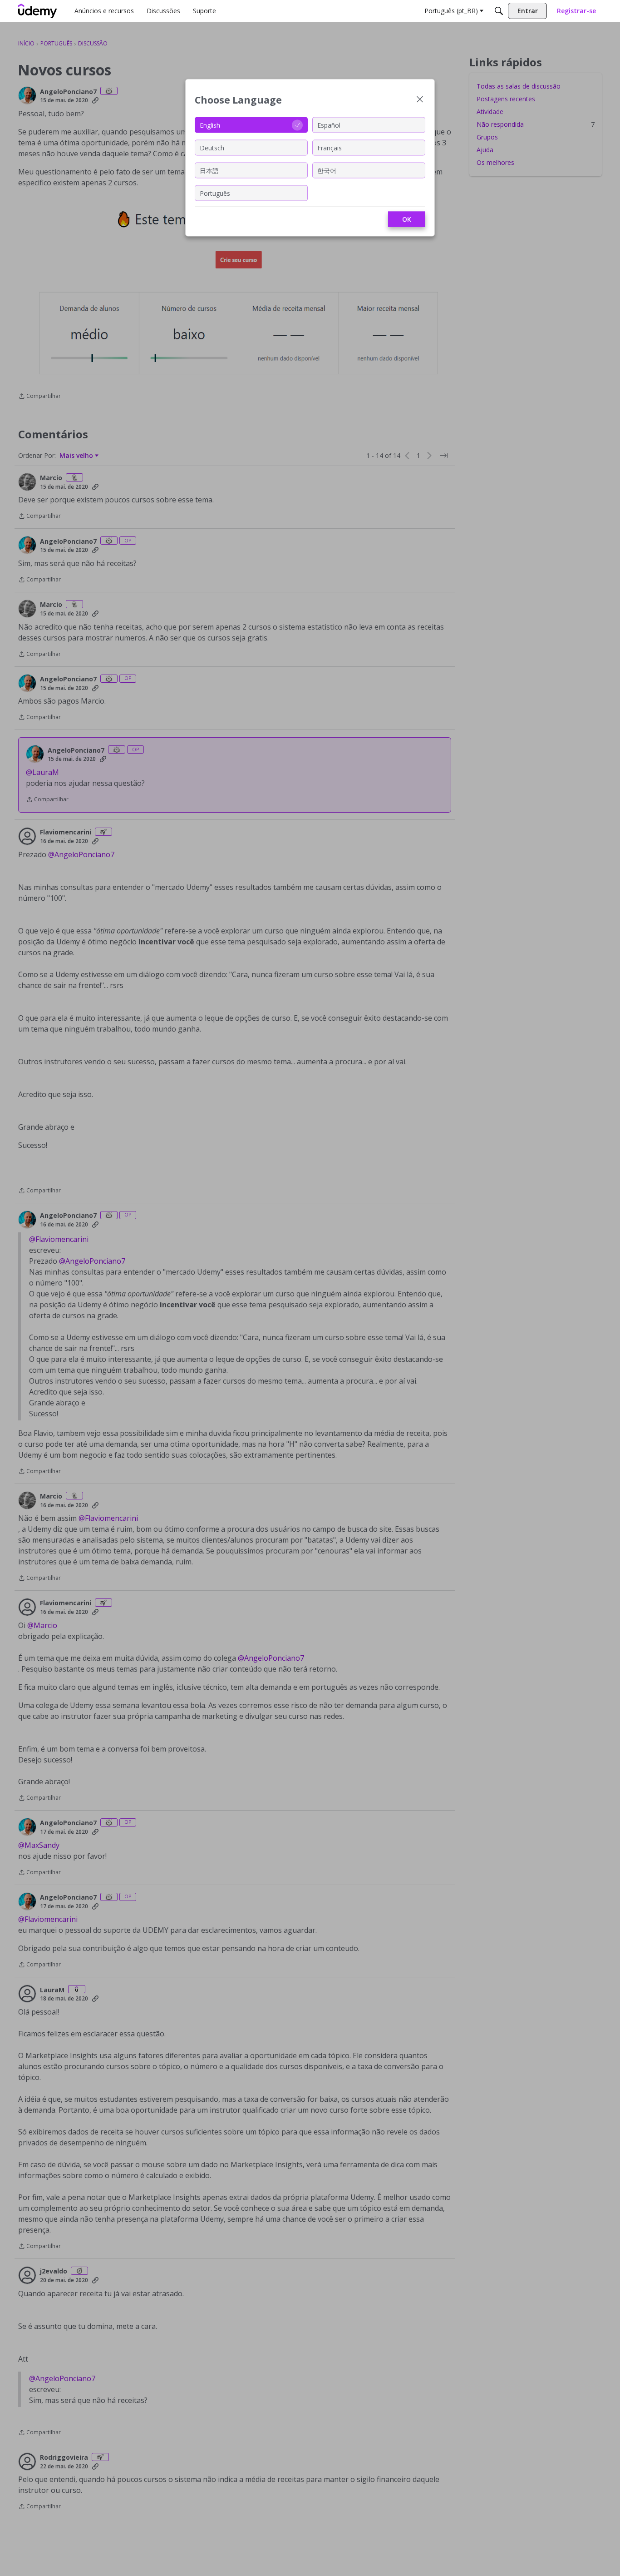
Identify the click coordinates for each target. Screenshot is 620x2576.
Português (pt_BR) (451, 11)
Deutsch (212, 147)
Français (330, 147)
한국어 (327, 170)
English (210, 125)
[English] (38, 11)
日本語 (209, 170)
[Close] (420, 100)
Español (329, 125)
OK (407, 219)
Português (215, 193)
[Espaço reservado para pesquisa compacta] (499, 11)
